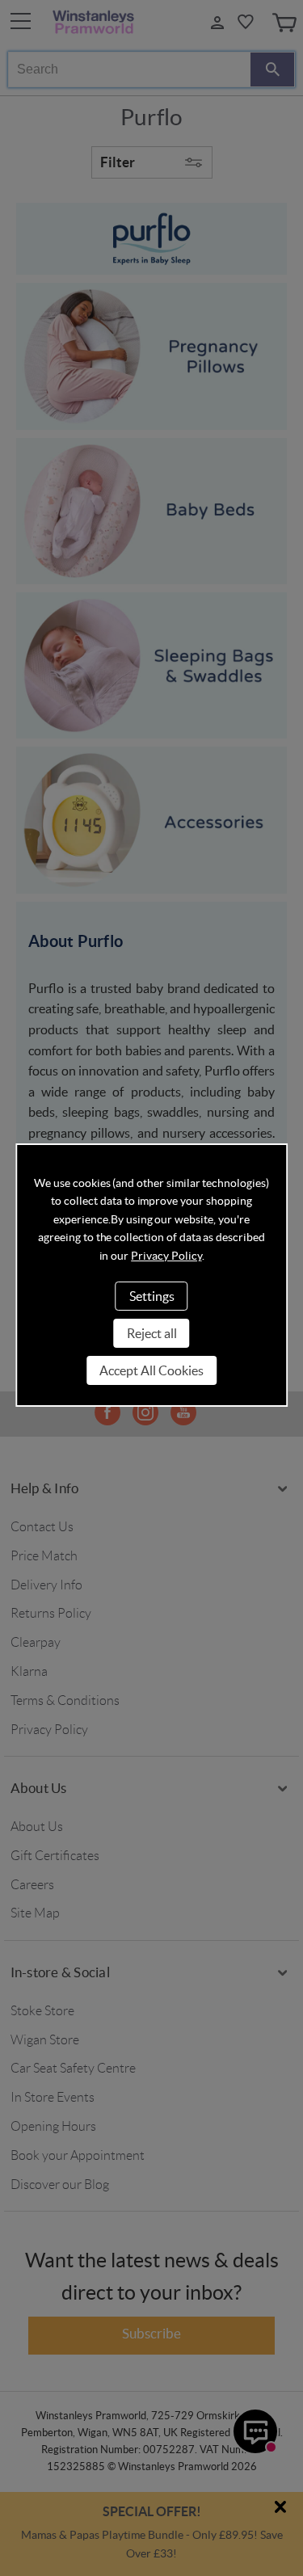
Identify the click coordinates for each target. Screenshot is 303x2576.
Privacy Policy (166, 1256)
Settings (152, 1296)
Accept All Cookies (151, 1370)
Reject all (152, 1333)
